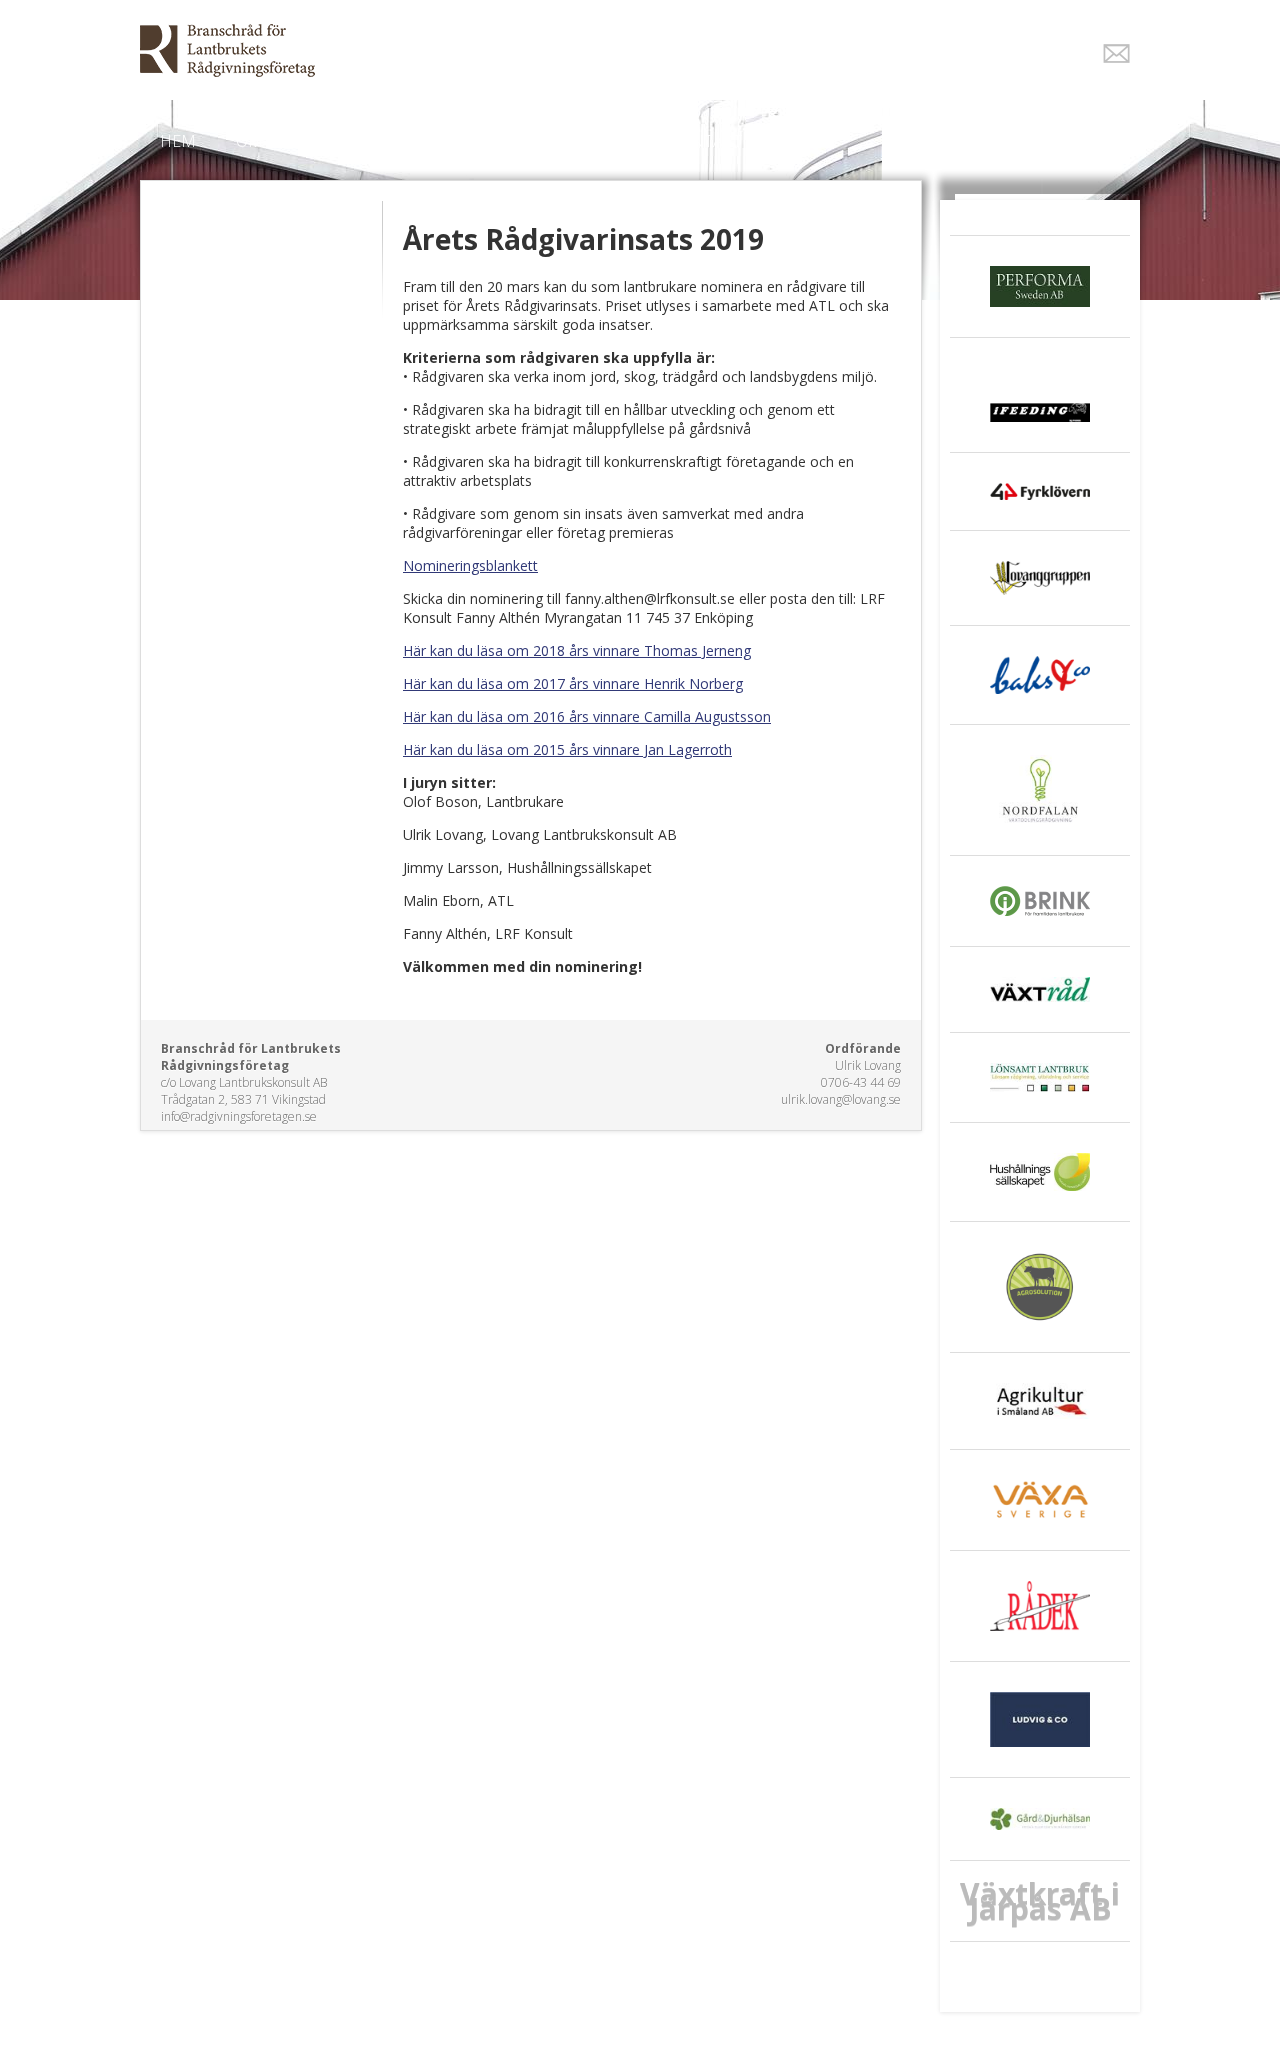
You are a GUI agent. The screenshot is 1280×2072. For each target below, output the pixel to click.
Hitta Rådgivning (554, 141)
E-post (1116, 53)
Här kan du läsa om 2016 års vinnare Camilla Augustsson (587, 716)
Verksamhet (388, 141)
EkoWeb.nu (497, 50)
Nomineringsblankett (470, 565)
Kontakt (705, 141)
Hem (178, 141)
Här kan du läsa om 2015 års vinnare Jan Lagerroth (567, 749)
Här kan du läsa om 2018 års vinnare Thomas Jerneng (577, 650)
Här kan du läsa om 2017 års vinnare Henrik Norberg (573, 683)
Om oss (266, 141)
